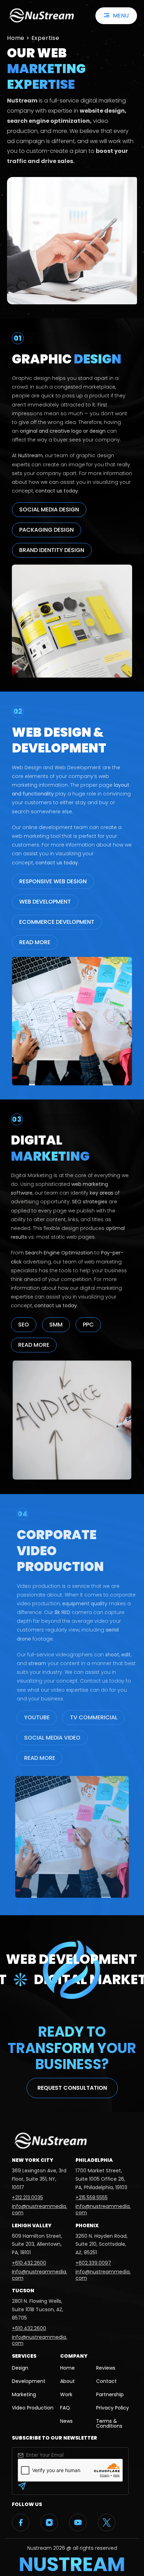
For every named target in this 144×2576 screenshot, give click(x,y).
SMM (56, 1325)
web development (45, 902)
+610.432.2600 (29, 2263)
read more (35, 942)
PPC (88, 1325)
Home (16, 38)
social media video (52, 1738)
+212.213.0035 (27, 2198)
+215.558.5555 (92, 2198)
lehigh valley (32, 2225)
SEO (24, 1325)
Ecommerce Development (57, 922)
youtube (37, 1717)
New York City (33, 2160)
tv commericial (94, 1717)
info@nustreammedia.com (39, 2209)
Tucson (23, 2291)
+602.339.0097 (93, 2263)
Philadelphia (94, 2160)
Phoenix (87, 2225)
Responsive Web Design (53, 881)
